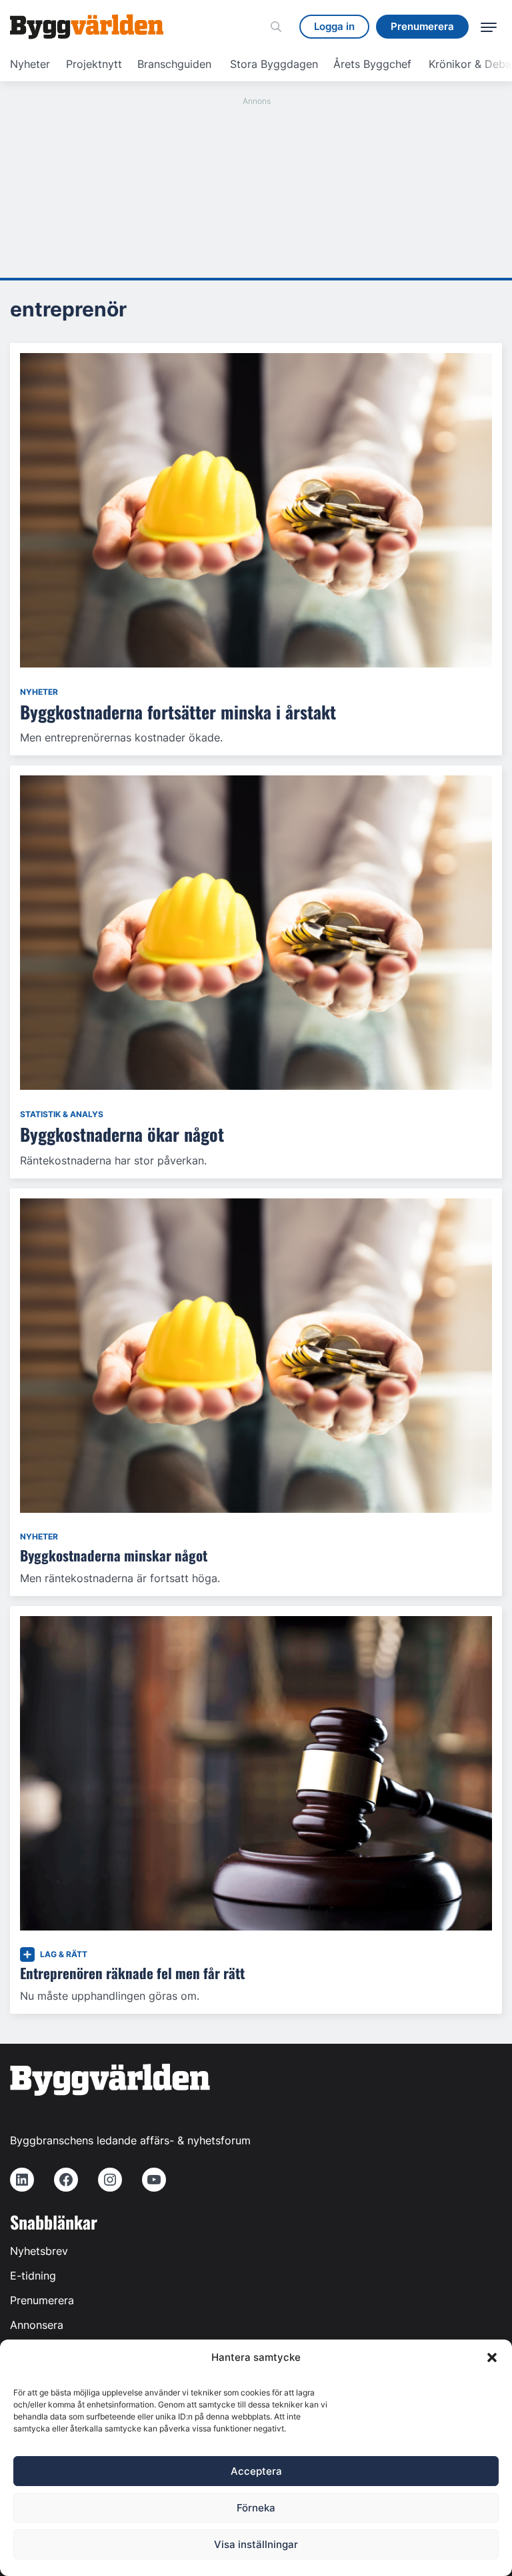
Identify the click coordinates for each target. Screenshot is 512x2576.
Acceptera (256, 2471)
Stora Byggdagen (274, 64)
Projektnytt (94, 64)
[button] (492, 2358)
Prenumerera (42, 2300)
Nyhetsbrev (39, 2251)
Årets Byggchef (372, 64)
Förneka (256, 2508)
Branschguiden (174, 64)
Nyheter (30, 64)
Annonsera (37, 2325)
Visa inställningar (256, 2544)
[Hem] (87, 27)
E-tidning (33, 2276)
